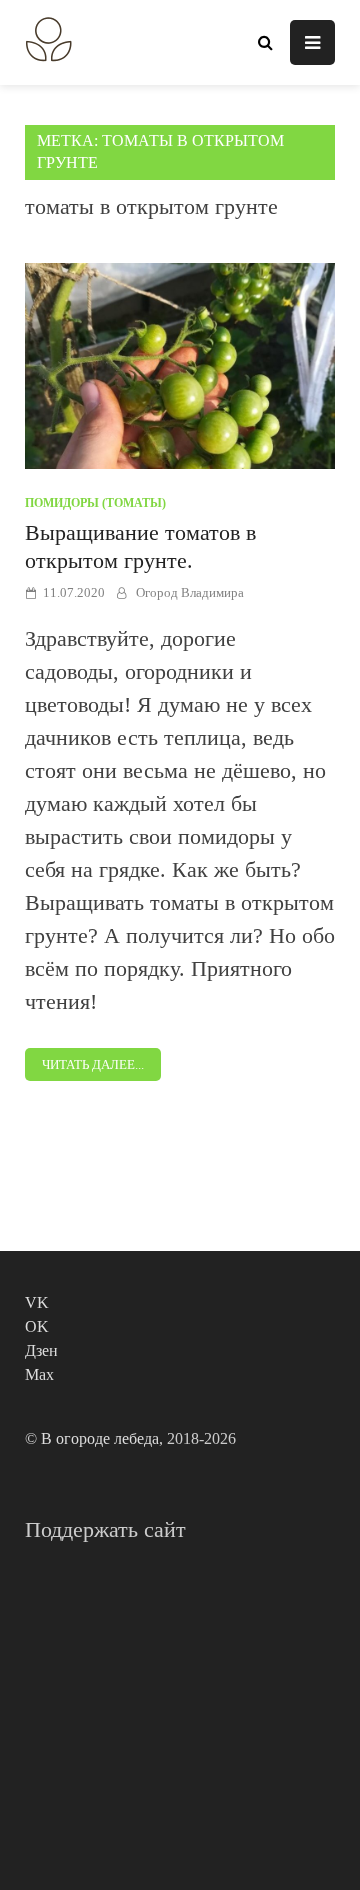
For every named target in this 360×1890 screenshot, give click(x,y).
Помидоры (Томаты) (95, 503)
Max (39, 1374)
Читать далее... (93, 1064)
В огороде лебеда (100, 1438)
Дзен (41, 1350)
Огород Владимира (190, 592)
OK (37, 1326)
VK (37, 1302)
